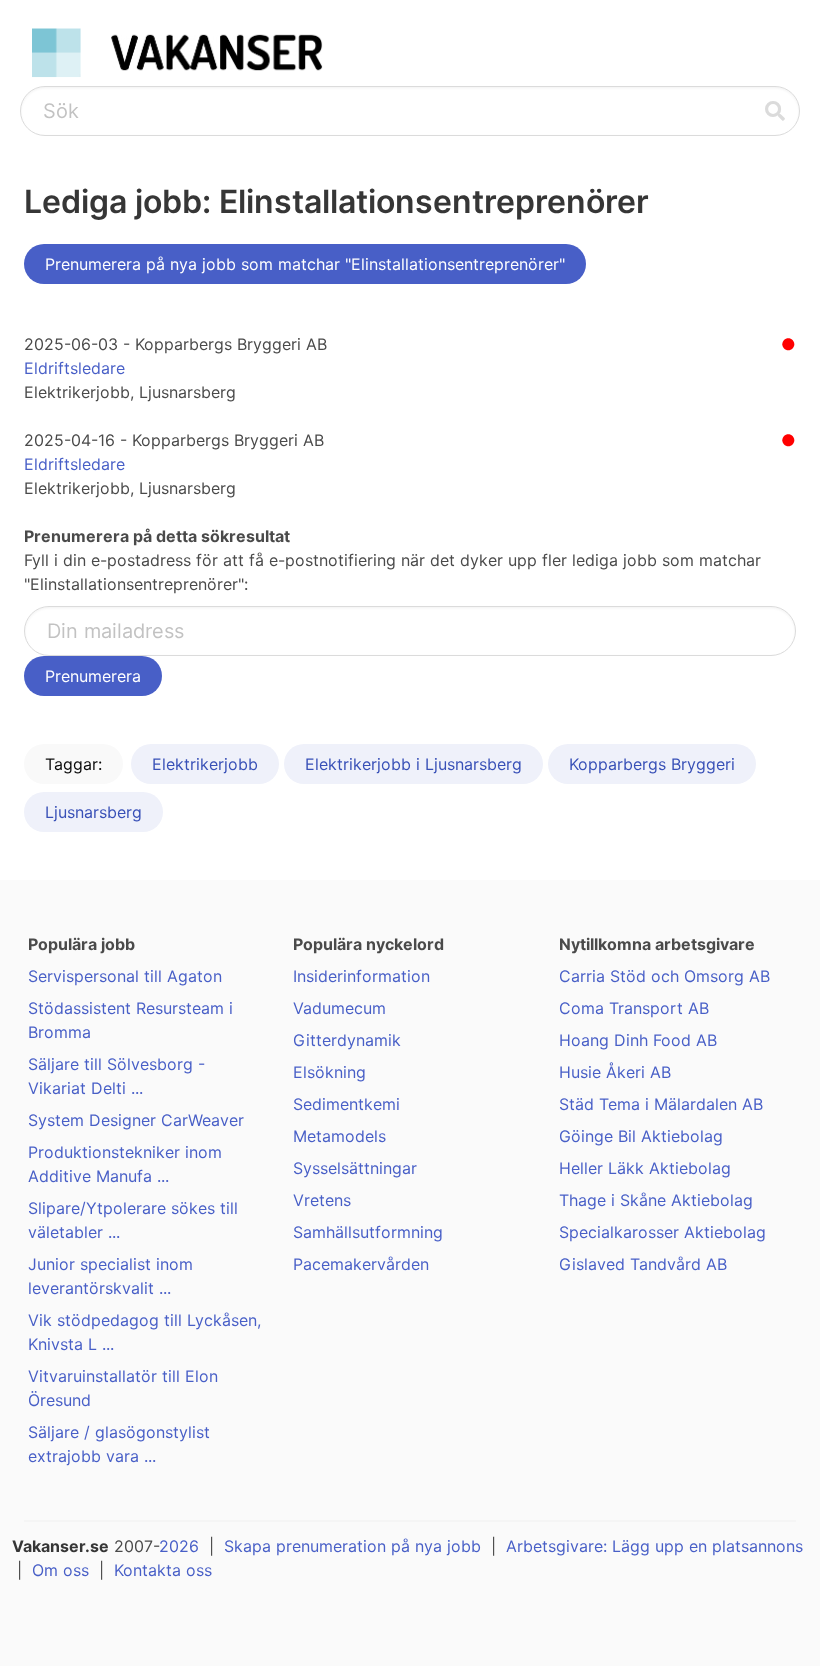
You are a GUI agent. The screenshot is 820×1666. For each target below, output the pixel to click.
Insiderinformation (361, 976)
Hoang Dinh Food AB (638, 1040)
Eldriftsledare (74, 368)
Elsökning (329, 1072)
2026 (179, 1546)
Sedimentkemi (346, 1104)
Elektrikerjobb (205, 764)
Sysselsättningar (355, 1168)
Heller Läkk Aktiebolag (645, 1168)
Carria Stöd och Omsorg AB (664, 976)
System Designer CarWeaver (136, 1120)
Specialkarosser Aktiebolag (662, 1232)
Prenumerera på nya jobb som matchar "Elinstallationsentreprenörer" (305, 264)
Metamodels (339, 1136)
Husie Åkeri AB (615, 1072)
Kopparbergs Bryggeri (652, 764)
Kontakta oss (163, 1570)
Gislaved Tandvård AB (643, 1264)
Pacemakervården (361, 1264)
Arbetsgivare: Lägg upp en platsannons (654, 1546)
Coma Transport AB (634, 1008)
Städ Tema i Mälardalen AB (661, 1104)
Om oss (60, 1570)
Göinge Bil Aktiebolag (641, 1136)
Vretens (322, 1200)
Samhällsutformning (368, 1232)
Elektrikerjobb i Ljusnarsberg (413, 764)
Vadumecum (339, 1008)
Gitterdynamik (347, 1040)
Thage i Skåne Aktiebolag (656, 1200)
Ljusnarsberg (93, 812)
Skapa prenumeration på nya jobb (352, 1546)
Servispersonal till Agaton (125, 976)
